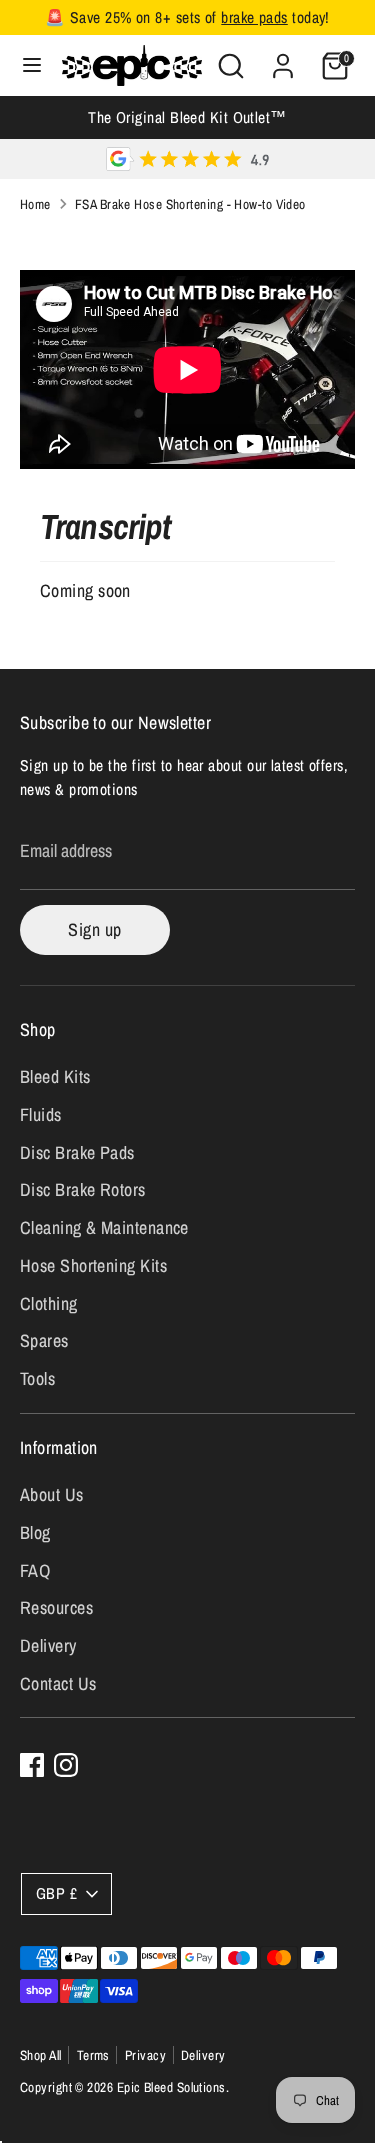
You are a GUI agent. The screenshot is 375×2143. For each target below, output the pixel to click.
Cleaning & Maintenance (104, 1227)
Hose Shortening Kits (93, 1265)
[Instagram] (66, 1765)
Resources (56, 1607)
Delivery (48, 1645)
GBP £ (56, 1893)
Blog (35, 1532)
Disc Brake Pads (77, 1152)
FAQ (35, 1570)
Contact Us (58, 1683)
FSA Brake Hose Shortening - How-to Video (190, 204)
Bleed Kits (55, 1076)
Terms (93, 2055)
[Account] (283, 59)
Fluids (41, 1114)
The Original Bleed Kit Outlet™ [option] (187, 117)
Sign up (94, 929)
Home (35, 204)
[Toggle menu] (32, 65)
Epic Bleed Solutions (171, 2087)
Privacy (145, 2055)
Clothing (49, 1303)
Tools (37, 1378)
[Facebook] (32, 1765)
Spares (44, 1340)
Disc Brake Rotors (83, 1189)
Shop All (41, 2055)
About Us (52, 1494)
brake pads (254, 17)
